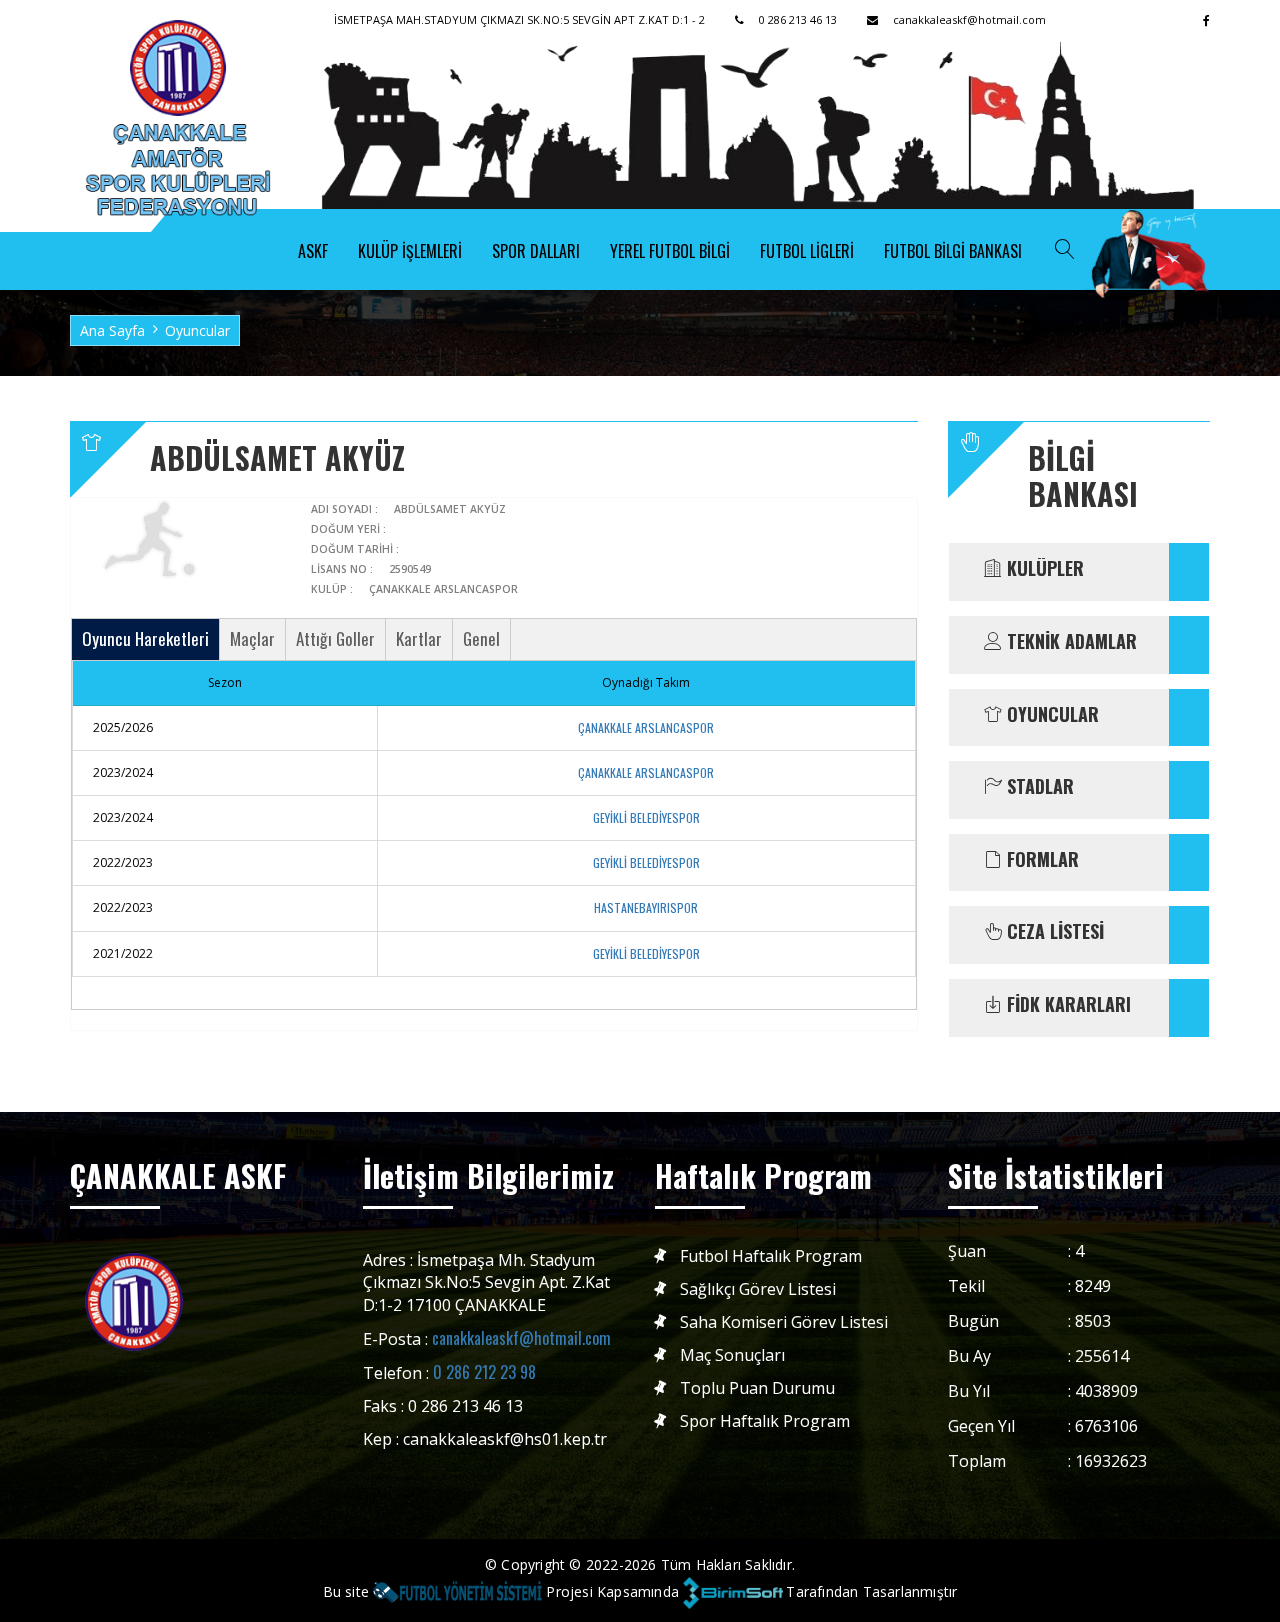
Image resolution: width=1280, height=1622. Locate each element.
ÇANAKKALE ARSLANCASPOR (646, 727)
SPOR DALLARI (536, 251)
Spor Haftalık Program (765, 1421)
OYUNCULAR (1050, 715)
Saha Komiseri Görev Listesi (784, 1322)
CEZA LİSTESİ (1053, 932)
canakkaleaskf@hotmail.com (521, 1338)
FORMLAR (1040, 860)
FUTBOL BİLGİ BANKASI (953, 251)
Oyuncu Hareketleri (145, 638)
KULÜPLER (1043, 569)
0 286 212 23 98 (484, 1372)
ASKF (313, 251)
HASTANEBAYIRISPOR (646, 907)
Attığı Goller (335, 638)
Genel (481, 638)
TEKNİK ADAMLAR (1069, 642)
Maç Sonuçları (732, 1355)
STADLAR (1038, 787)
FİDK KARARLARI (1066, 1005)
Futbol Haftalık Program (771, 1256)
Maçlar (252, 638)
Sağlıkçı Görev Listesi (758, 1289)
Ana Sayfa (112, 330)
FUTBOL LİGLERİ (807, 251)
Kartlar (419, 638)
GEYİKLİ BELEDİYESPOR (646, 817)
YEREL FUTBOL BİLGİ (670, 251)
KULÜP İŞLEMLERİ (410, 251)
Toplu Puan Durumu (757, 1388)
